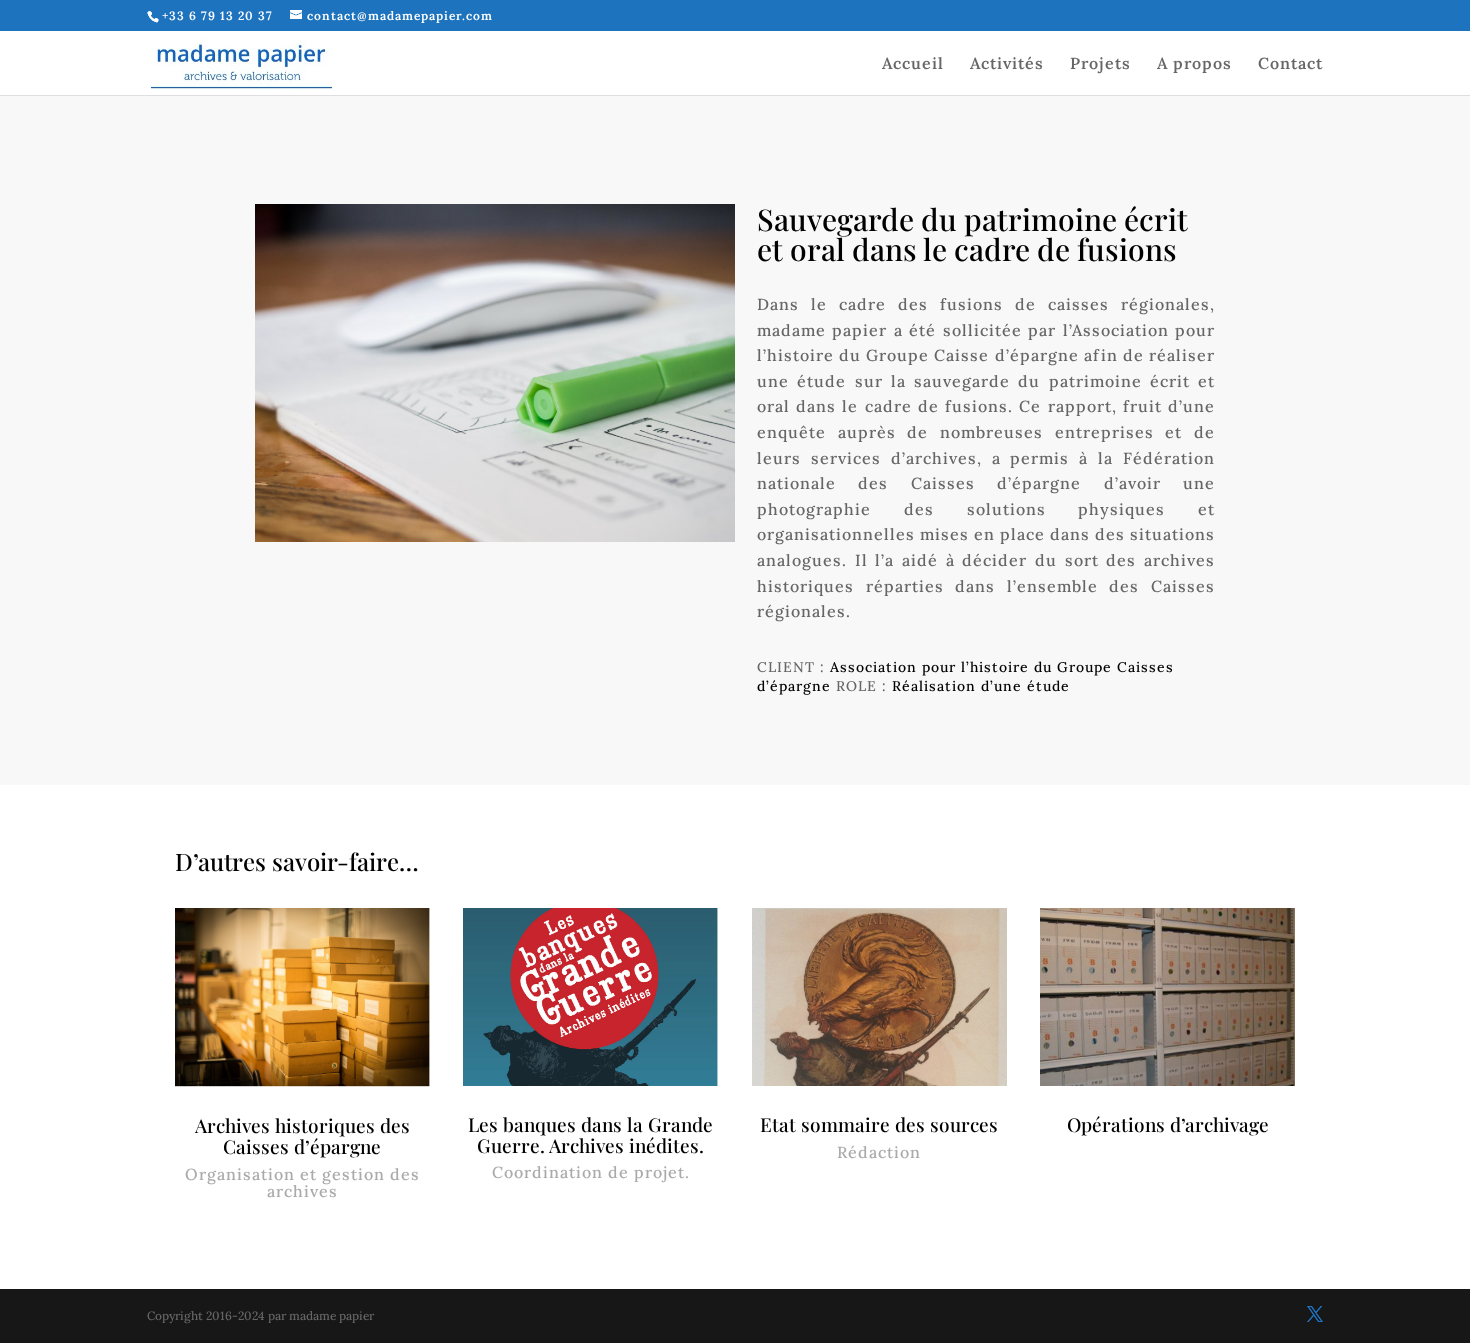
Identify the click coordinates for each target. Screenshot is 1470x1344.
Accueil (913, 64)
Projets (1100, 64)
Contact (1290, 64)
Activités (1007, 64)
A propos (1194, 64)
